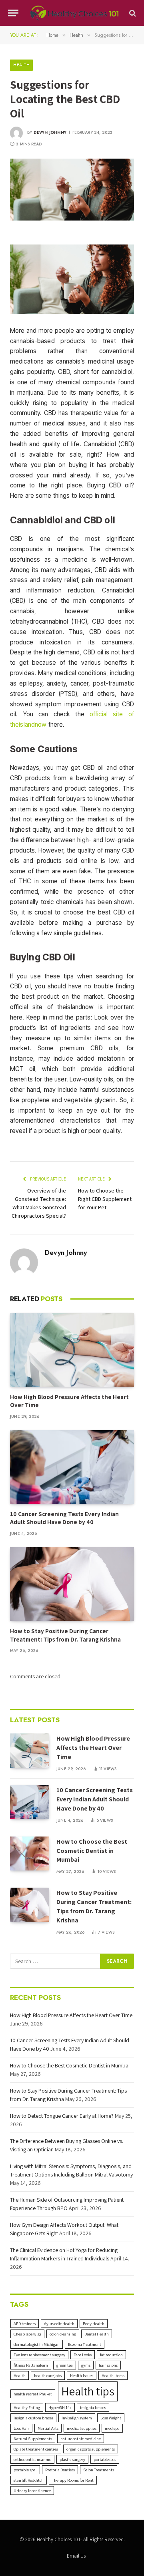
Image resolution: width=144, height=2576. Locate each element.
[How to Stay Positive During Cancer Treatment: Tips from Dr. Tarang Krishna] (72, 1584)
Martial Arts (48, 2428)
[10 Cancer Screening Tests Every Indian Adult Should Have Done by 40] (72, 1467)
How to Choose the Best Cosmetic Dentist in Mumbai (92, 1851)
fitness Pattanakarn (31, 2365)
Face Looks (83, 2355)
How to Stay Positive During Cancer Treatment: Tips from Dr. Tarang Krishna (65, 1635)
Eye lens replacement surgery (39, 2355)
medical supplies (82, 2428)
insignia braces (93, 2407)
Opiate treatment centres (36, 2449)
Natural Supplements (33, 2439)
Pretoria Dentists (60, 2470)
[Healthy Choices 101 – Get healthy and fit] (74, 13)
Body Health (94, 2324)
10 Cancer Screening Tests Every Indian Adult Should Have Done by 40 (64, 1518)
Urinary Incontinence (32, 2491)
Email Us (76, 2556)
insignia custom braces (33, 2418)
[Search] (132, 13)
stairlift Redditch (29, 2480)
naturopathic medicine (81, 2439)
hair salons (108, 2365)
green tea (65, 2365)
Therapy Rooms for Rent (73, 2480)
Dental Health (97, 2334)
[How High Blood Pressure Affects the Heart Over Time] (72, 1350)
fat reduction (111, 2355)
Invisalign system (77, 2418)
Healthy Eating (27, 2407)
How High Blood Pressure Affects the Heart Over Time (93, 1748)
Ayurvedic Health (59, 2324)
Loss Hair (21, 2428)
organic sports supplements (91, 2449)
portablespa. (105, 2459)
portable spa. (25, 2470)
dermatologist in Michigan (37, 2344)
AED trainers (25, 2324)
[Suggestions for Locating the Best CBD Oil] (72, 190)
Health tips (88, 2391)
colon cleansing (63, 2334)
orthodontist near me (32, 2459)
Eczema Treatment (85, 2344)
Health (21, 65)
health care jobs (48, 2375)
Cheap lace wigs (27, 2334)
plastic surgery (72, 2459)
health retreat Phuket (33, 2394)
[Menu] (13, 13)
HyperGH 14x (60, 2407)
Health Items (113, 2375)
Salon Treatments (99, 2470)
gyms (86, 2365)
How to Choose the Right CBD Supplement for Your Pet (105, 1199)
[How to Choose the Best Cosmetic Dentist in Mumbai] (30, 1853)
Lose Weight (111, 2418)
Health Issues (82, 2375)
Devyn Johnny (50, 132)
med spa (112, 2428)
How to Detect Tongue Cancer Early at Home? (62, 2116)
